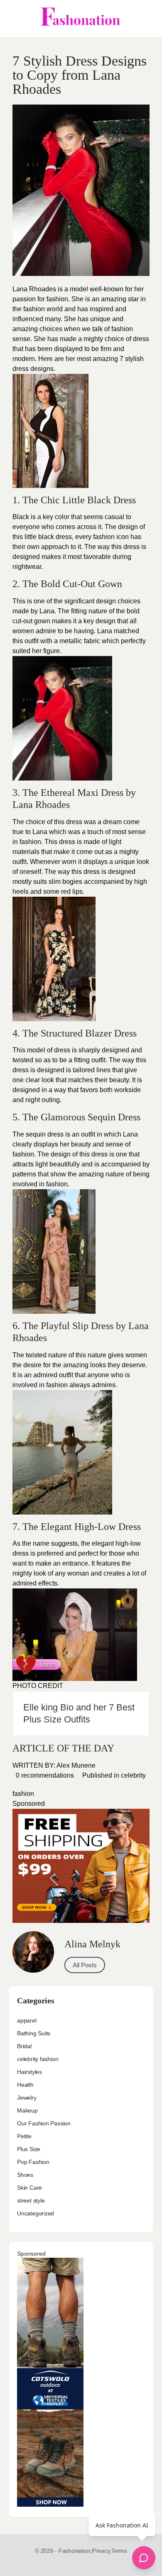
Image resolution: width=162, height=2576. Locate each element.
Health (25, 2085)
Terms (119, 2551)
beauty (119, 1080)
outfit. (20, 862)
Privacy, (102, 2551)
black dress (55, 537)
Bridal (24, 2046)
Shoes (25, 2175)
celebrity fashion (38, 2059)
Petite (24, 2136)
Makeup (27, 2110)
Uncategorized (36, 2213)
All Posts (85, 1965)
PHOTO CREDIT (38, 1686)
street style (31, 2200)
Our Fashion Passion (44, 2123)
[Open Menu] (13, 19)
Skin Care (29, 2188)
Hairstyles (29, 2072)
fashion (122, 329)
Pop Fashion (33, 2162)
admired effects (35, 1583)
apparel (27, 2020)
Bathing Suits (34, 2033)
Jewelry (27, 2098)
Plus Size (29, 2149)
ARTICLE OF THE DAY (63, 1748)
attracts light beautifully (46, 1164)
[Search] (147, 19)
